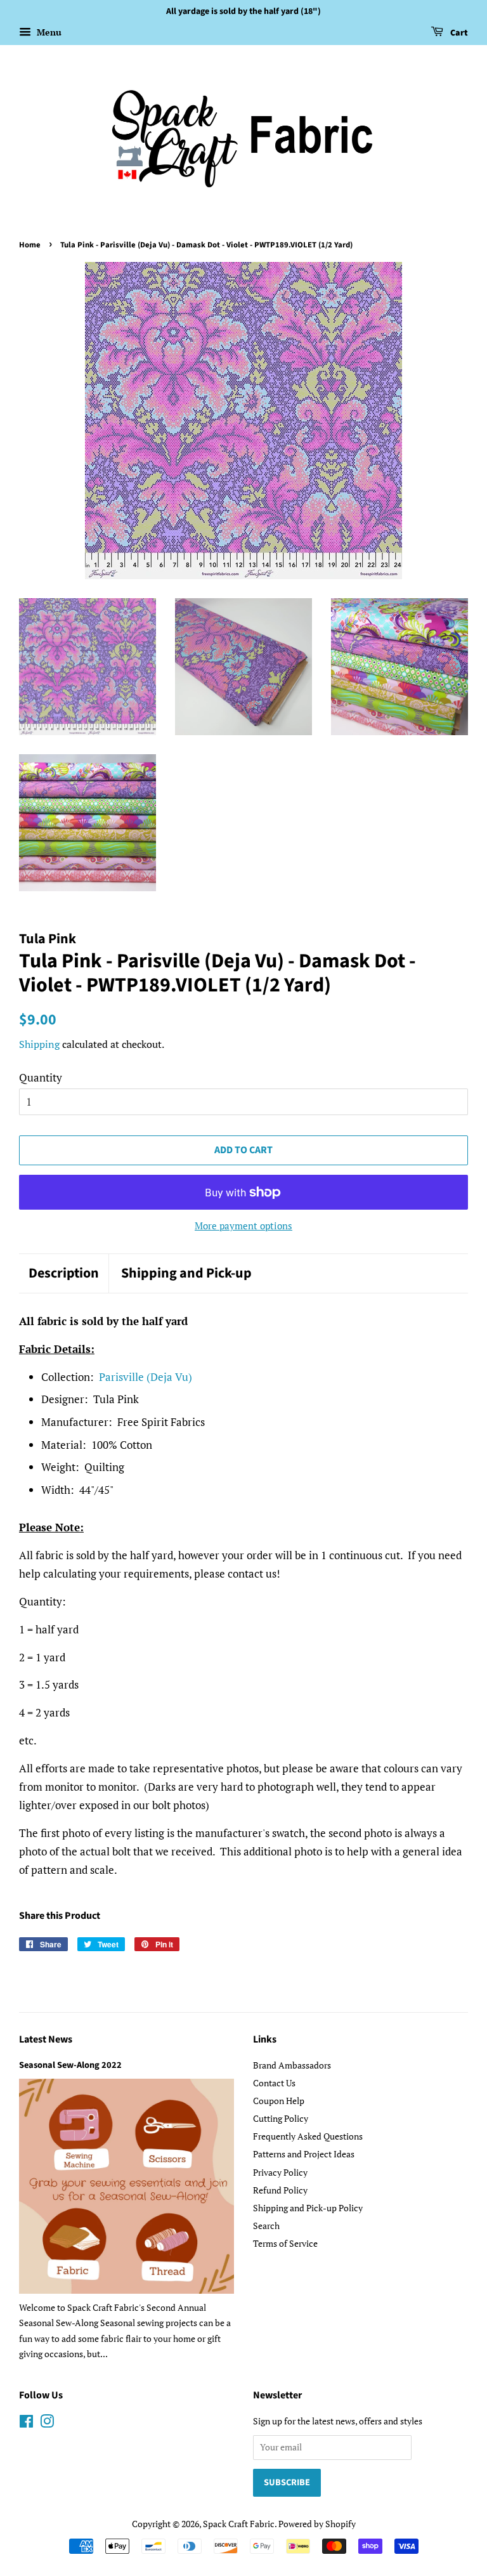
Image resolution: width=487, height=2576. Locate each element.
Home (30, 245)
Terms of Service (285, 2243)
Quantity (41, 1077)
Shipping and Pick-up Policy (308, 2208)
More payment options (243, 1226)
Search (266, 2226)
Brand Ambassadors (292, 2065)
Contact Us (274, 2083)
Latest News (46, 2039)
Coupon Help (279, 2101)
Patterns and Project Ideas (304, 2154)
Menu (48, 32)
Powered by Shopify (317, 2524)
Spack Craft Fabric (239, 2524)
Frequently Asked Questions (308, 2136)
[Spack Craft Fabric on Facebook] (26, 2423)
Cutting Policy (281, 2118)
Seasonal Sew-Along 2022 (70, 2065)
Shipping (39, 1044)
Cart (458, 33)
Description (64, 1273)
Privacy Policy (280, 2172)
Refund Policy (280, 2190)
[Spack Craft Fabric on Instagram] (47, 2423)
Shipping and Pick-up (186, 1273)
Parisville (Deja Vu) (146, 1377)
